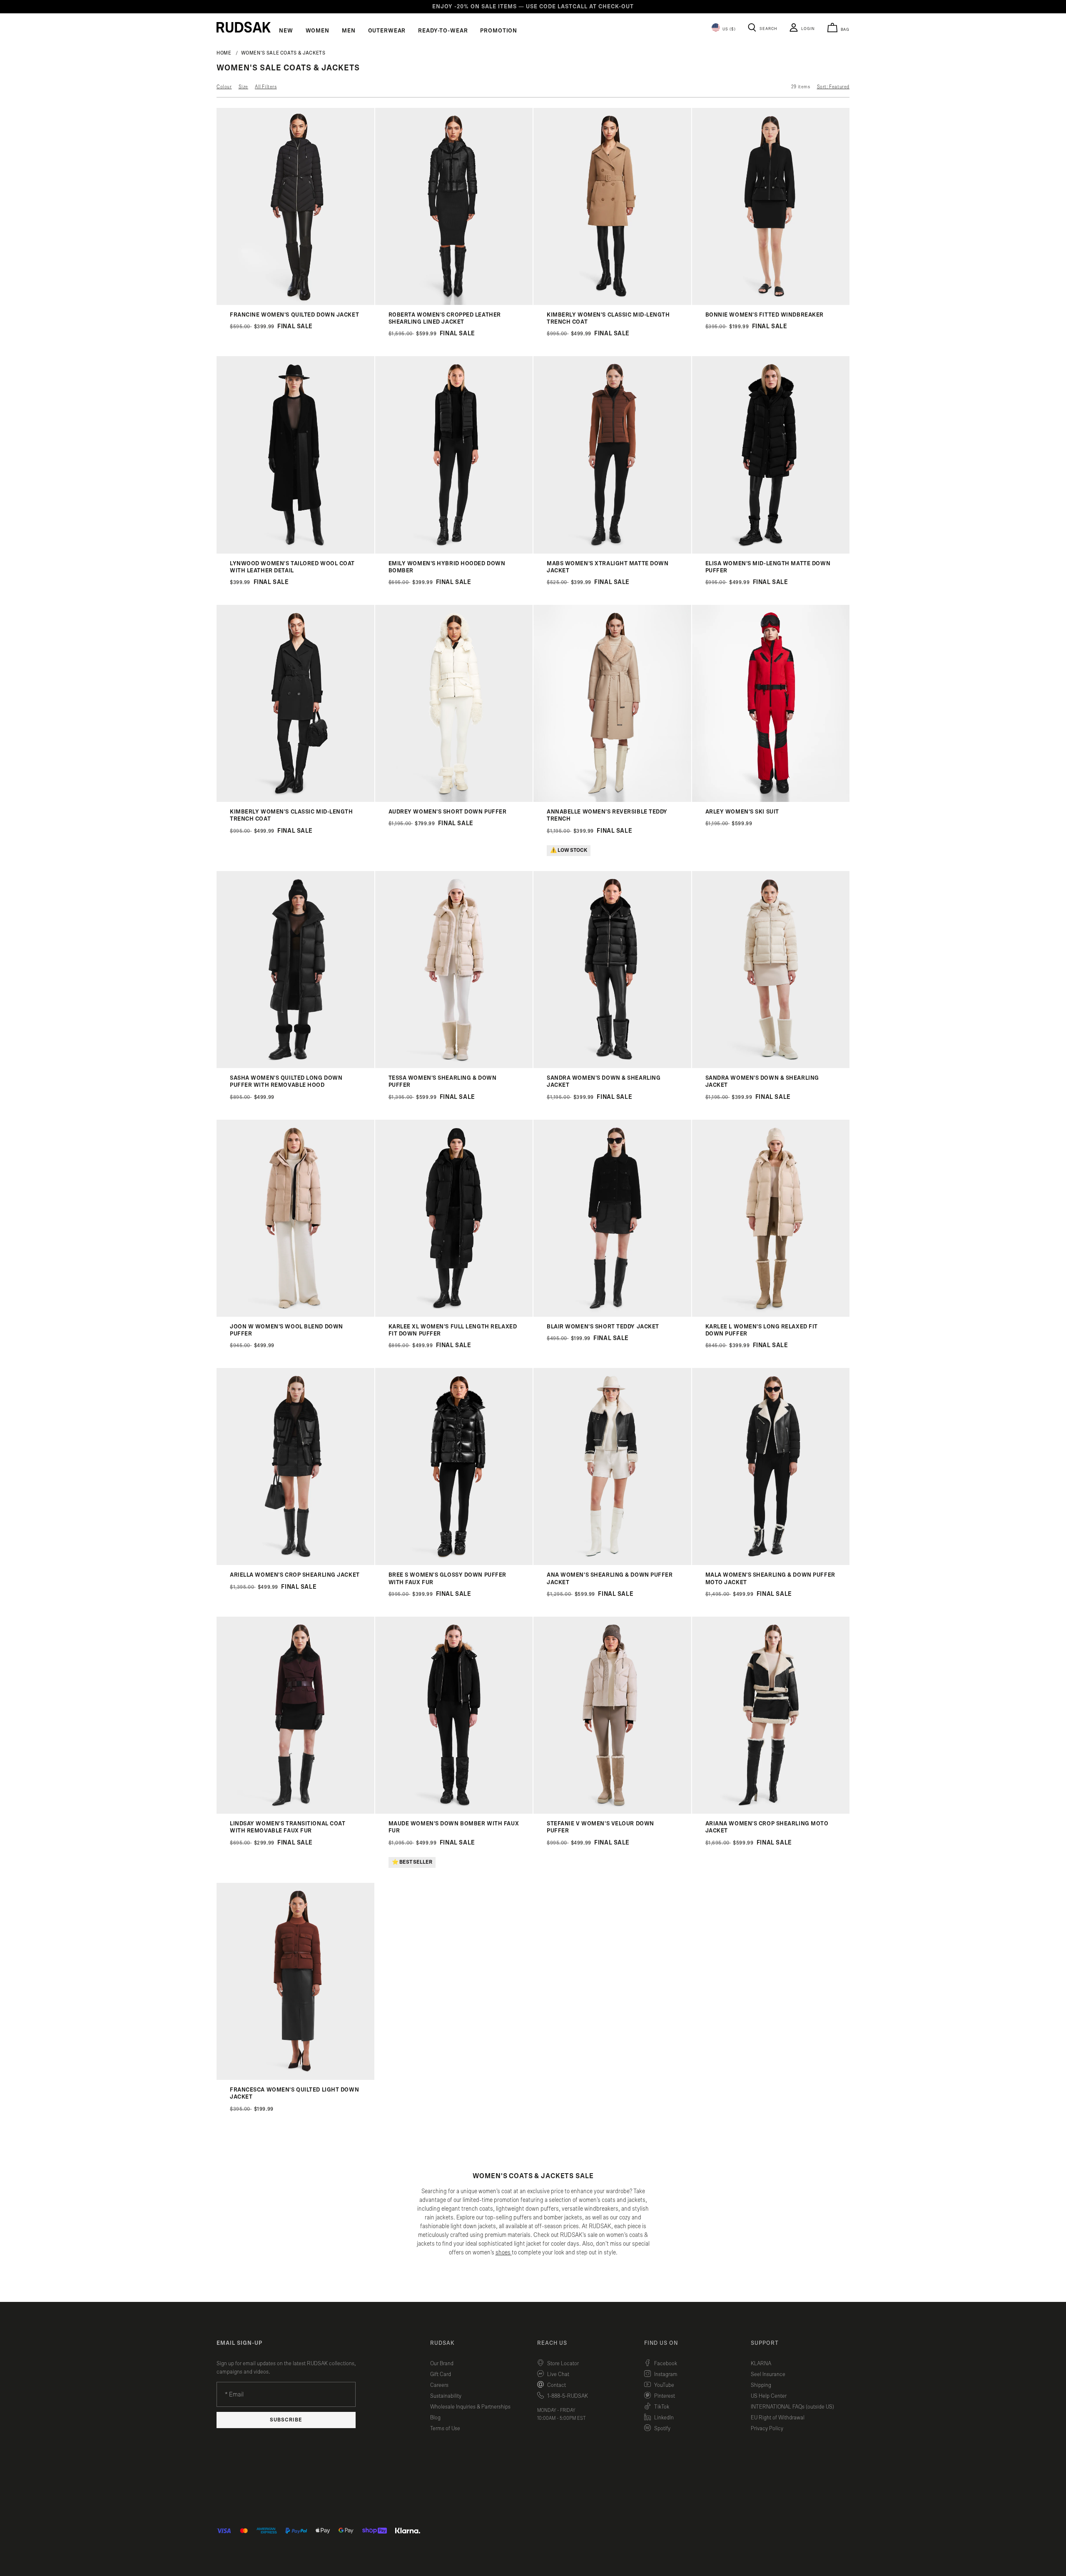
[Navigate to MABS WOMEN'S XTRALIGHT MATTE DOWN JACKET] (612, 552)
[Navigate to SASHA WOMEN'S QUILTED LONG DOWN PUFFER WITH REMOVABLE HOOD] (295, 1066)
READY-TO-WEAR (443, 31)
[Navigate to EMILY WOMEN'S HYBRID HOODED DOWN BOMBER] (454, 552)
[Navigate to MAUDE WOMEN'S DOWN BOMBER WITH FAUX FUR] (454, 1812)
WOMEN (318, 31)
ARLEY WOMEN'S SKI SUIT (742, 812)
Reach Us (552, 2343)
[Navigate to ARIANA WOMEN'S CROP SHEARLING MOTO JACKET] (771, 1812)
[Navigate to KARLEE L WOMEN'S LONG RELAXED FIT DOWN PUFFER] (771, 1315)
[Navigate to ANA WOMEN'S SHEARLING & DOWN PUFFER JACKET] (612, 1563)
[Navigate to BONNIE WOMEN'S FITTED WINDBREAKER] (771, 303)
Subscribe (286, 2420)
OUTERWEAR (387, 31)
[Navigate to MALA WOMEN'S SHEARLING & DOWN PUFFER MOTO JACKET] (771, 1563)
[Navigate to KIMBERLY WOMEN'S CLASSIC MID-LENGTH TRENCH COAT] (612, 303)
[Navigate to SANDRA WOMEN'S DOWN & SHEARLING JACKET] (612, 1066)
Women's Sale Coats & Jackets (283, 53)
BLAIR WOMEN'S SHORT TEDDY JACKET (603, 1327)
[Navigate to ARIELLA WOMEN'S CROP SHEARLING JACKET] (295, 1563)
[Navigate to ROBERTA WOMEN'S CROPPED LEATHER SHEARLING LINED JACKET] (454, 303)
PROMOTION (499, 31)
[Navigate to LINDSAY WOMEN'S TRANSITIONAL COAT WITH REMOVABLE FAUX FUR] (295, 1812)
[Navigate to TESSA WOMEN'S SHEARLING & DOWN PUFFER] (454, 1066)
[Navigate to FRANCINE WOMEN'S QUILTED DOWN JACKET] (295, 303)
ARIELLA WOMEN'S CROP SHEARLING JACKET (295, 1575)
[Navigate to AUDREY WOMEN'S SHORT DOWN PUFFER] (454, 800)
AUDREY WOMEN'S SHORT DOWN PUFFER (448, 812)
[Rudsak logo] (244, 27)
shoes (503, 2253)
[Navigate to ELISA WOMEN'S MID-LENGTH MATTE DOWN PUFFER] (771, 552)
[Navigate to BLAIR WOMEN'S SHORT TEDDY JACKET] (612, 1315)
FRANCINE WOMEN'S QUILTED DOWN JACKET (294, 315)
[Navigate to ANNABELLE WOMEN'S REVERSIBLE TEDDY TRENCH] (612, 800)
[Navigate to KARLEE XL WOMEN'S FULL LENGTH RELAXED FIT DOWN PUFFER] (454, 1315)
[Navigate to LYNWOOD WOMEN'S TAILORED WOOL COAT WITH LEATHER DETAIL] (295, 552)
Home (224, 53)
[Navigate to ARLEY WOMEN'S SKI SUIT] (771, 800)
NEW (286, 31)
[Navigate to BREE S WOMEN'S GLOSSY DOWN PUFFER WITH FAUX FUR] (454, 1563)
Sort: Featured (833, 87)
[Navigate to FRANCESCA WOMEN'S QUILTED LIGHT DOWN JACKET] (295, 2078)
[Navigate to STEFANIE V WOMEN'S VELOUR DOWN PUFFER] (612, 1812)
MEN (349, 31)
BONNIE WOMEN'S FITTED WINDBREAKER (765, 315)
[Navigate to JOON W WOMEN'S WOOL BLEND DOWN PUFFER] (295, 1315)
